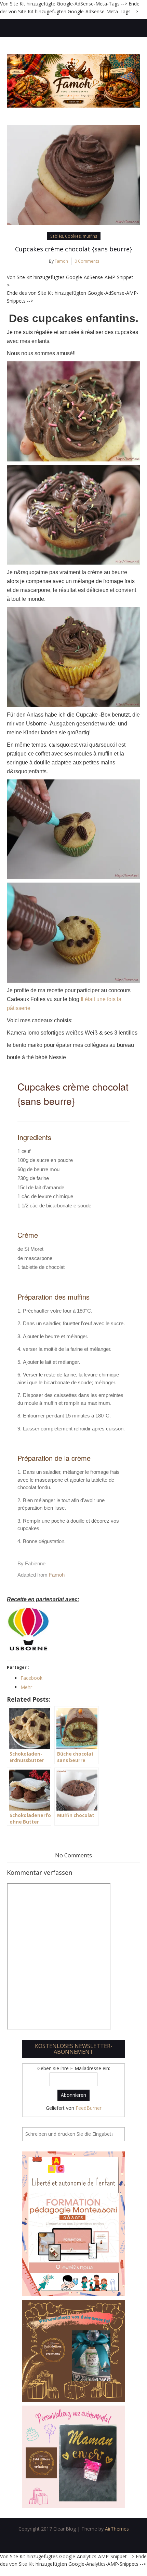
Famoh (61, 261)
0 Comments (87, 261)
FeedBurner (89, 2108)
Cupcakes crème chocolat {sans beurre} (73, 249)
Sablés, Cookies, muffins (74, 236)
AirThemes (117, 2529)
